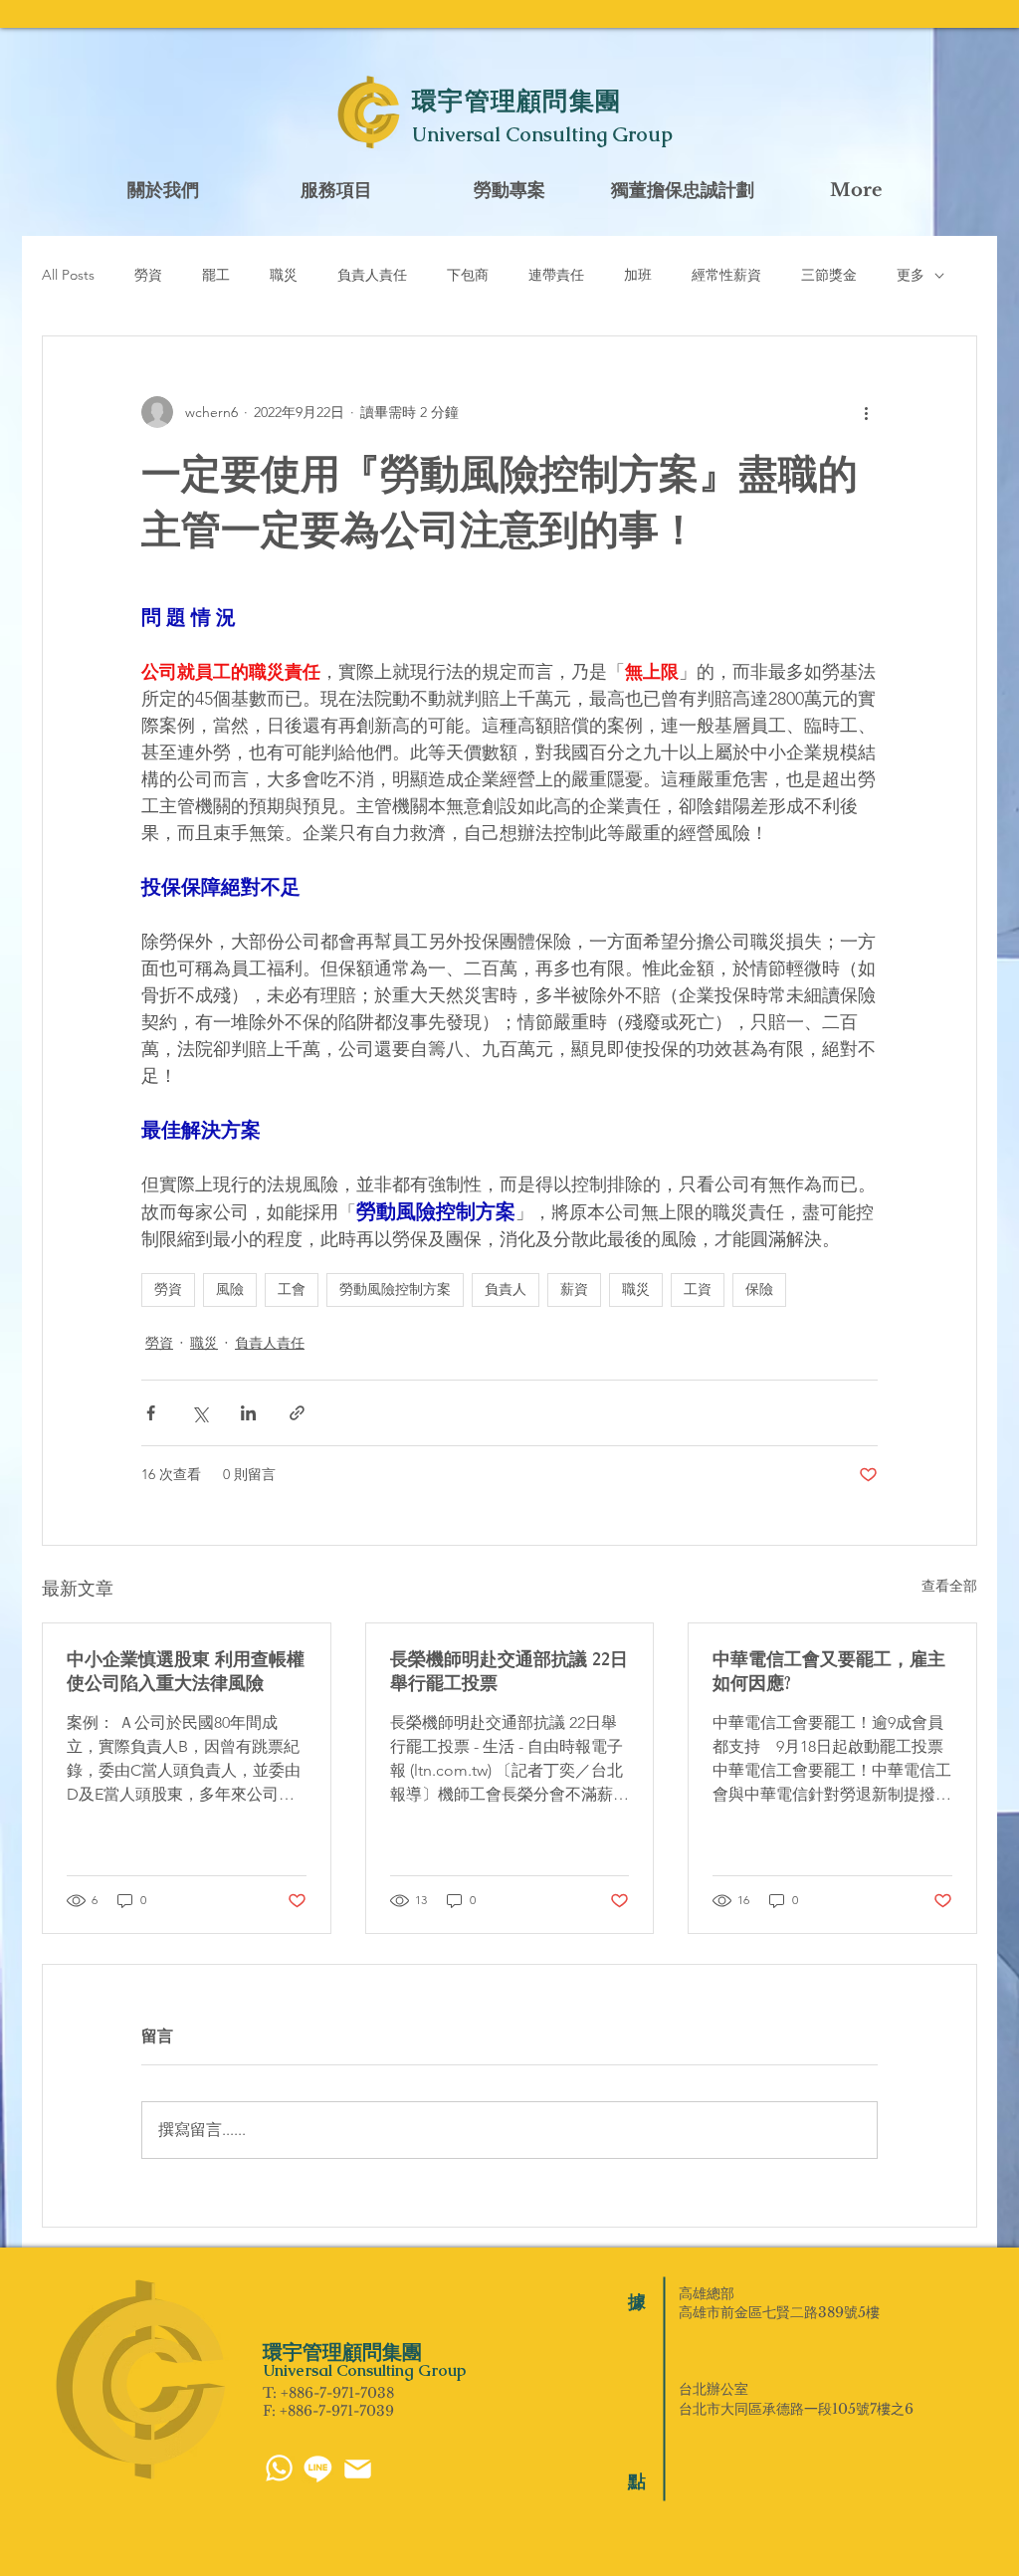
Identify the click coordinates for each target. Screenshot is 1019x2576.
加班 (638, 275)
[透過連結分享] (297, 1413)
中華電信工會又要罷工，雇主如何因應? (829, 1671)
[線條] (318, 2468)
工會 (292, 1289)
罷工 (216, 275)
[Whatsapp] (279, 2468)
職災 (284, 275)
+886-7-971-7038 (337, 2393)
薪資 (574, 1289)
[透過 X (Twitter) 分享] (200, 1413)
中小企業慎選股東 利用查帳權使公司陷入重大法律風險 (186, 1671)
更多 (911, 275)
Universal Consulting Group (542, 134)
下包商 (468, 275)
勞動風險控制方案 (395, 1289)
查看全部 (949, 1586)
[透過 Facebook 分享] (151, 1413)
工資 (698, 1289)
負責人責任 (372, 275)
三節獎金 (829, 275)
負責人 (506, 1289)
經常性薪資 (726, 275)
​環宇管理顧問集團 (516, 101)
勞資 (148, 275)
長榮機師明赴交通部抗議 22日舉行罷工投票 (509, 1671)
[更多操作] (866, 412)
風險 (230, 1289)
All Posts (68, 275)
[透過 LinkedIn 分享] (248, 1413)
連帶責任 (556, 275)
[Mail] (358, 2469)
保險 (759, 1289)
